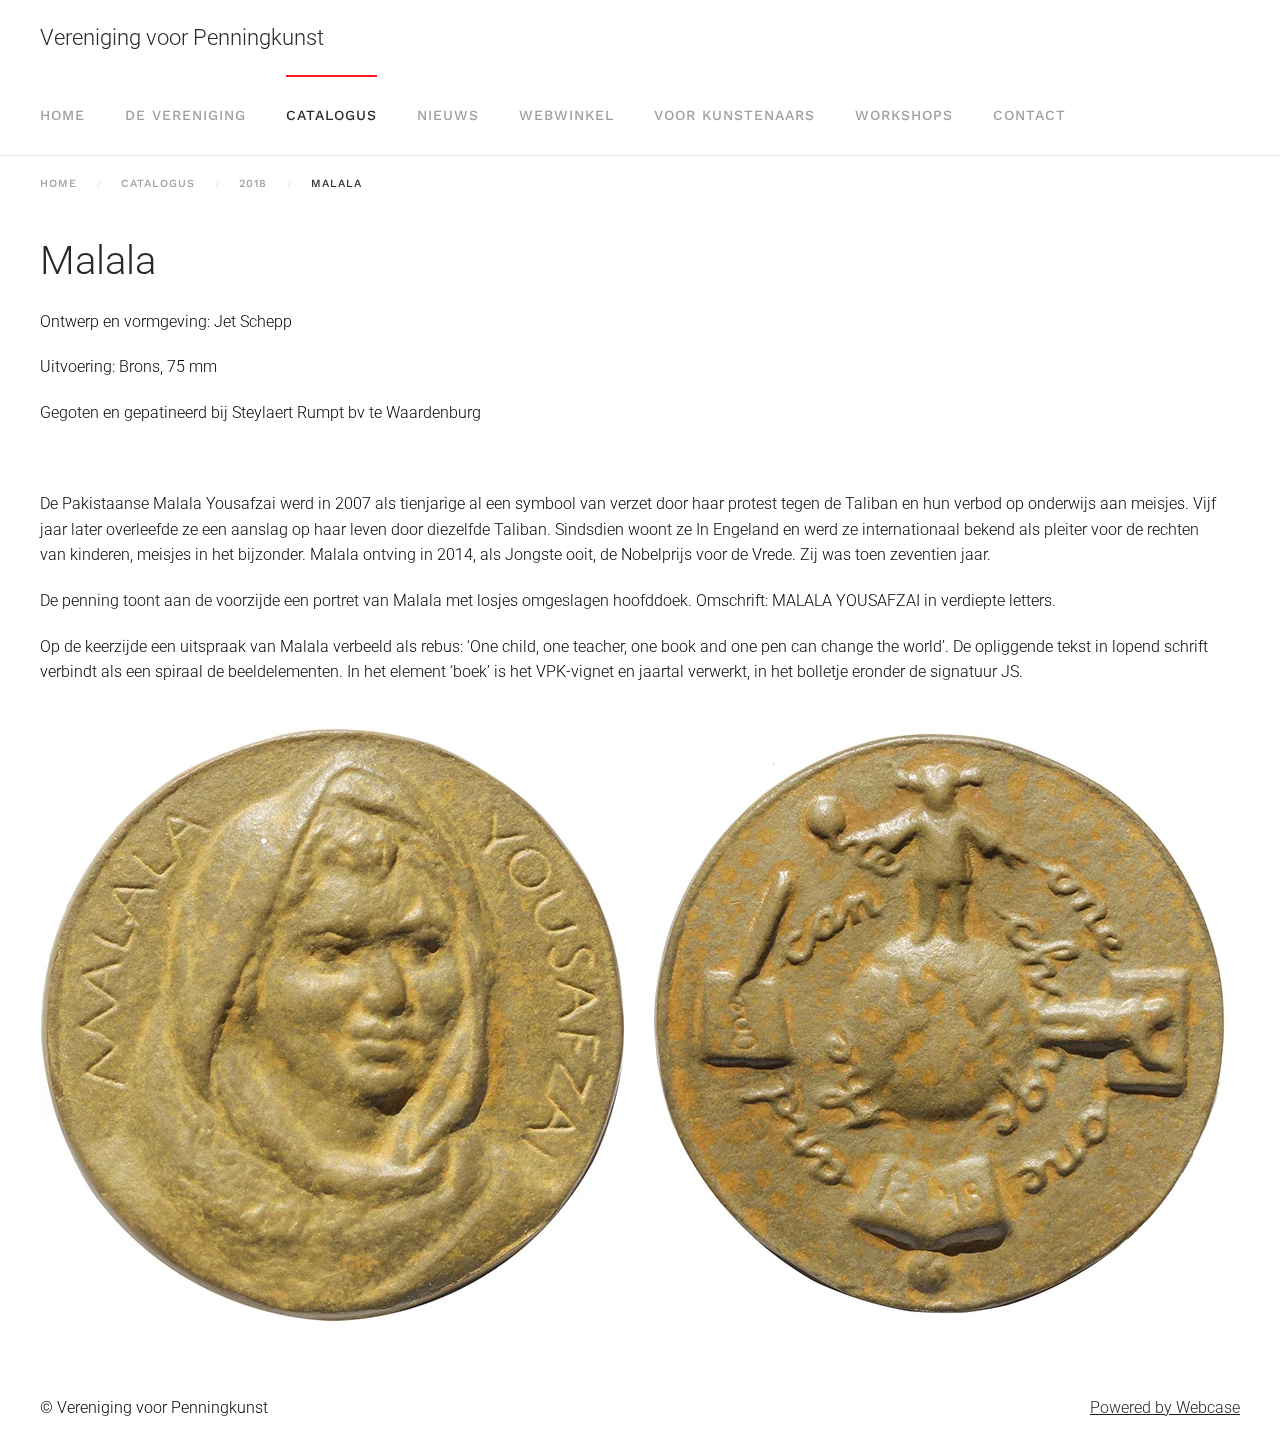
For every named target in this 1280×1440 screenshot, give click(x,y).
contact (1029, 115)
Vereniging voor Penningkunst (182, 37)
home (62, 115)
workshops (904, 115)
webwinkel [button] (566, 115)
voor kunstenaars (734, 115)
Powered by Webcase (1165, 1407)
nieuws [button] (448, 115)
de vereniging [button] (185, 115)
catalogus (331, 115)
